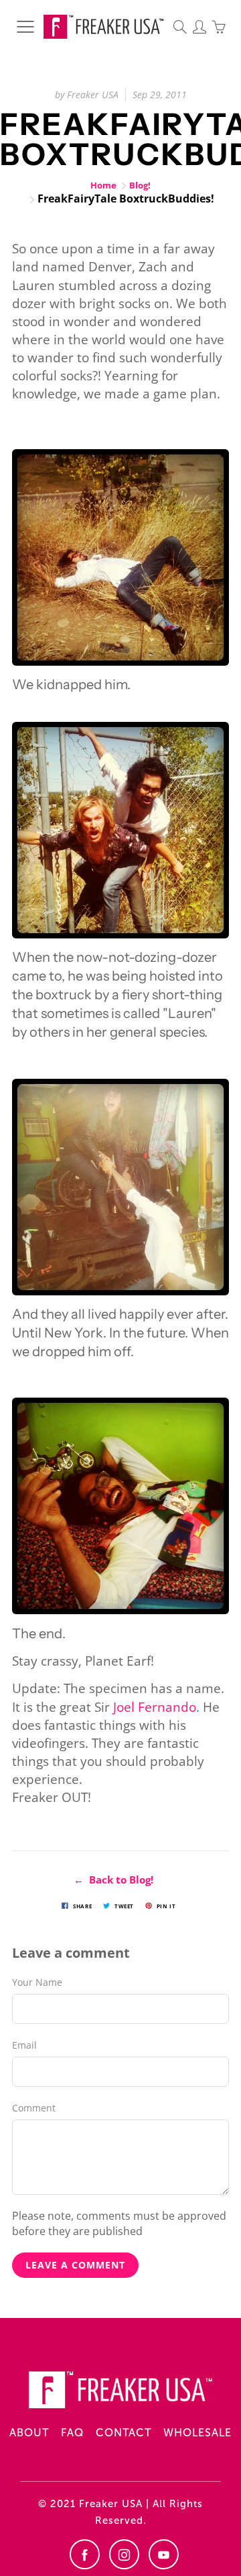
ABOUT (29, 2433)
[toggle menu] (25, 27)
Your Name (37, 1982)
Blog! (140, 185)
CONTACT (124, 2433)
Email (24, 2045)
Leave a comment (75, 2265)
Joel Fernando (155, 1707)
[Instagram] (124, 2554)
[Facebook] (85, 2554)
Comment (34, 2108)
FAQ (72, 2433)
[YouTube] (164, 2554)
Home (103, 185)
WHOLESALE (197, 2433)
